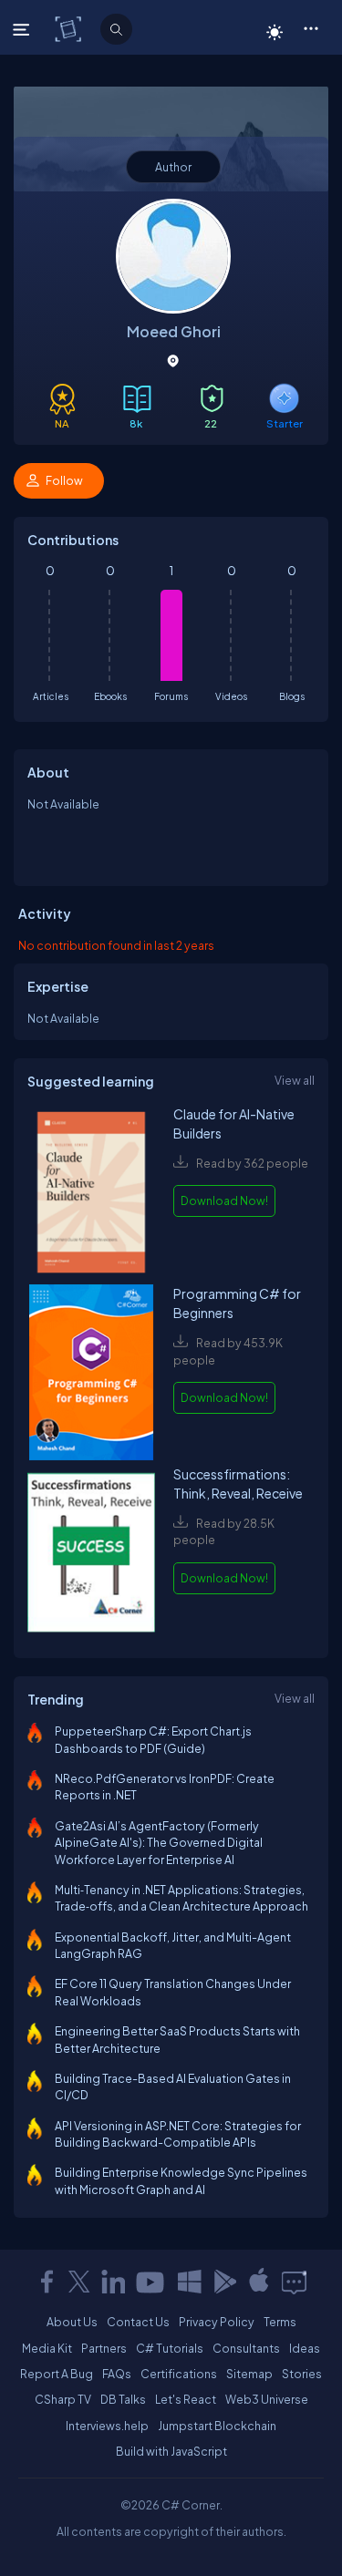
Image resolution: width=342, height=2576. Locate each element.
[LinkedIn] (113, 2282)
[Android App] (224, 2282)
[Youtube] (151, 2282)
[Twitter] (79, 2282)
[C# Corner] (70, 28)
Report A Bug (57, 2374)
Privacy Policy (217, 2322)
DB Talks (123, 2399)
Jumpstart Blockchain (217, 2426)
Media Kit (47, 2348)
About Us (72, 2322)
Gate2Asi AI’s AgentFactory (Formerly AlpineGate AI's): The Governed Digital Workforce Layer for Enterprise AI (159, 1843)
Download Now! (224, 1200)
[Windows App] (190, 2282)
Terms (280, 2322)
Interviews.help (107, 2426)
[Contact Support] (294, 2282)
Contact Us (138, 2322)
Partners (104, 2348)
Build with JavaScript (171, 2451)
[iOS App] (259, 2282)
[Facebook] (47, 2282)
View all (295, 1080)
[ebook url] (91, 1195)
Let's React (186, 2399)
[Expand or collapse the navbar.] (23, 29)
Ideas (305, 2348)
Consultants (246, 2348)
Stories (302, 2374)
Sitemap (249, 2374)
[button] (311, 27)
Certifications (179, 2374)
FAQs (117, 2374)
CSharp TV (63, 2399)
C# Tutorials (170, 2348)
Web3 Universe (267, 2399)
